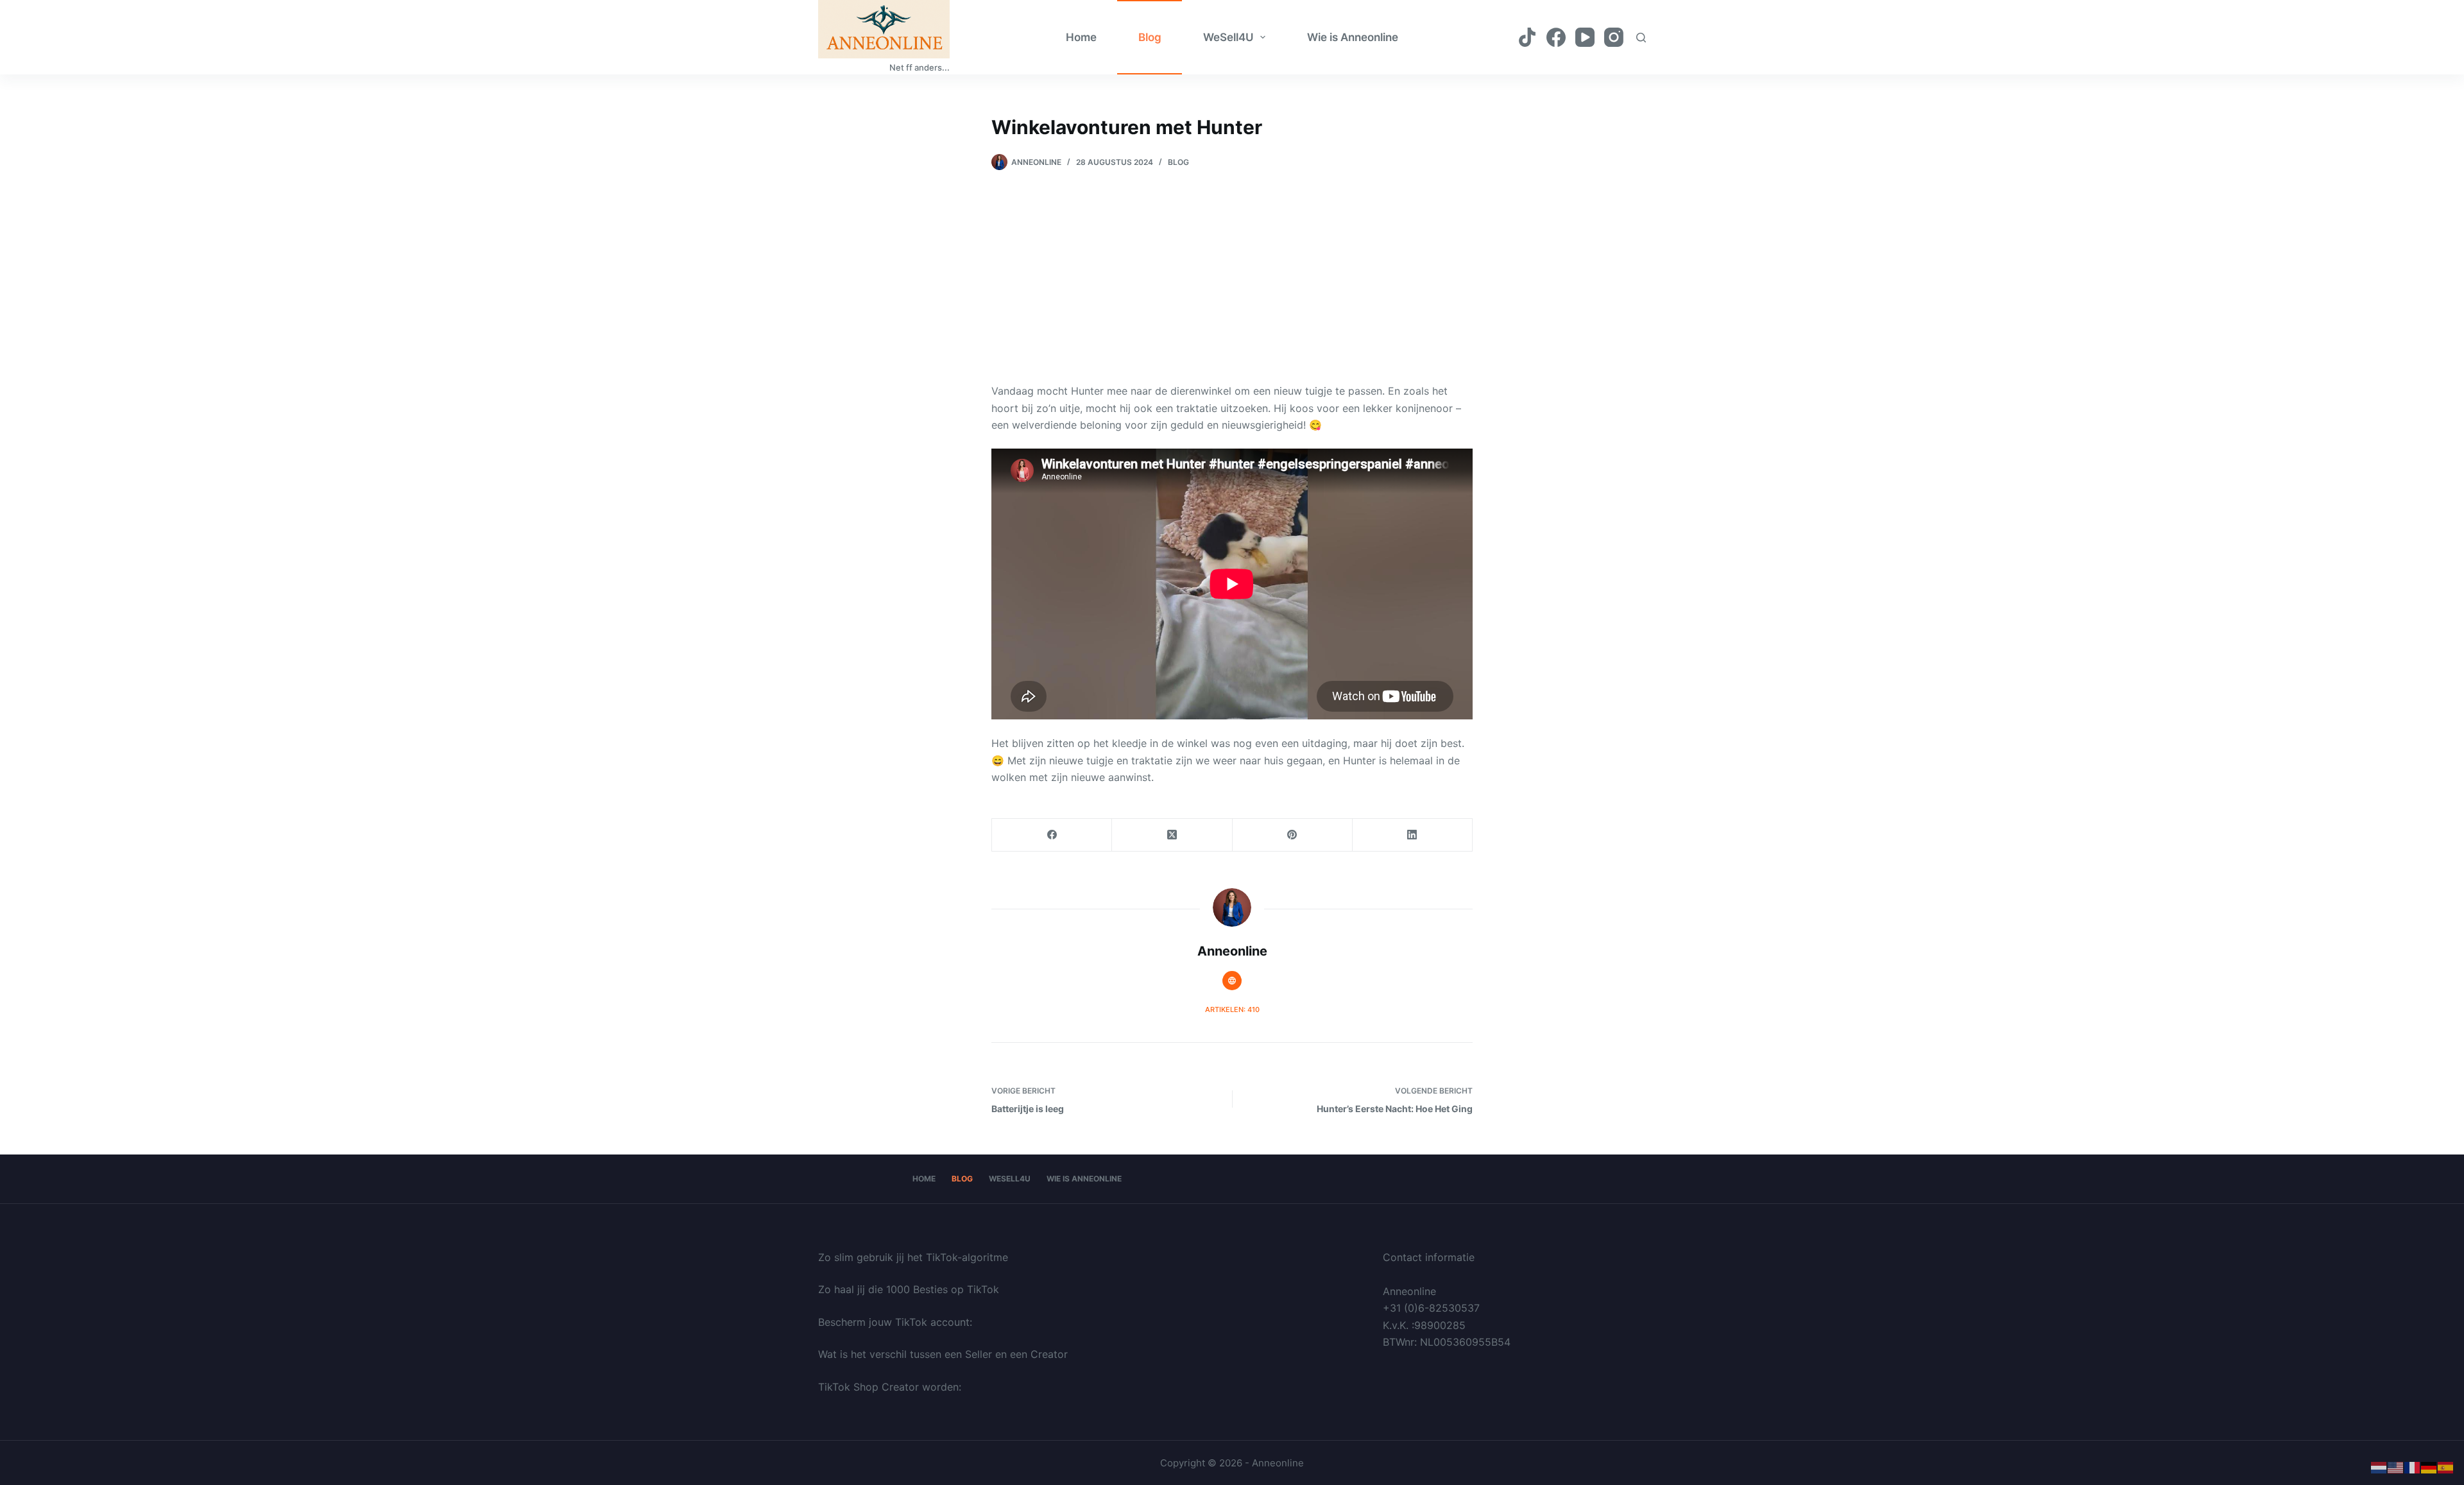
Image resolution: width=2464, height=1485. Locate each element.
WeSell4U (1228, 37)
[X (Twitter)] (1172, 835)
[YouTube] (1585, 37)
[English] (2396, 1467)
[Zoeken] (1641, 38)
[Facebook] (1556, 37)
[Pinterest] (1293, 835)
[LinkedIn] (1413, 835)
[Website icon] (1232, 981)
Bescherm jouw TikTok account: (895, 1322)
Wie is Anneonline (1353, 37)
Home (1081, 37)
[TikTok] (1527, 37)
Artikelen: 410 (1232, 1009)
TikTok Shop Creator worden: (890, 1387)
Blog (1150, 37)
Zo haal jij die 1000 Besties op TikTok (909, 1289)
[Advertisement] (1232, 267)
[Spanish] (2446, 1467)
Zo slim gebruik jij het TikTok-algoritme (913, 1257)
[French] (2413, 1467)
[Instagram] (1614, 37)
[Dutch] (2379, 1467)
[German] (2429, 1467)
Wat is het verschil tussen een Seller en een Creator (943, 1354)
